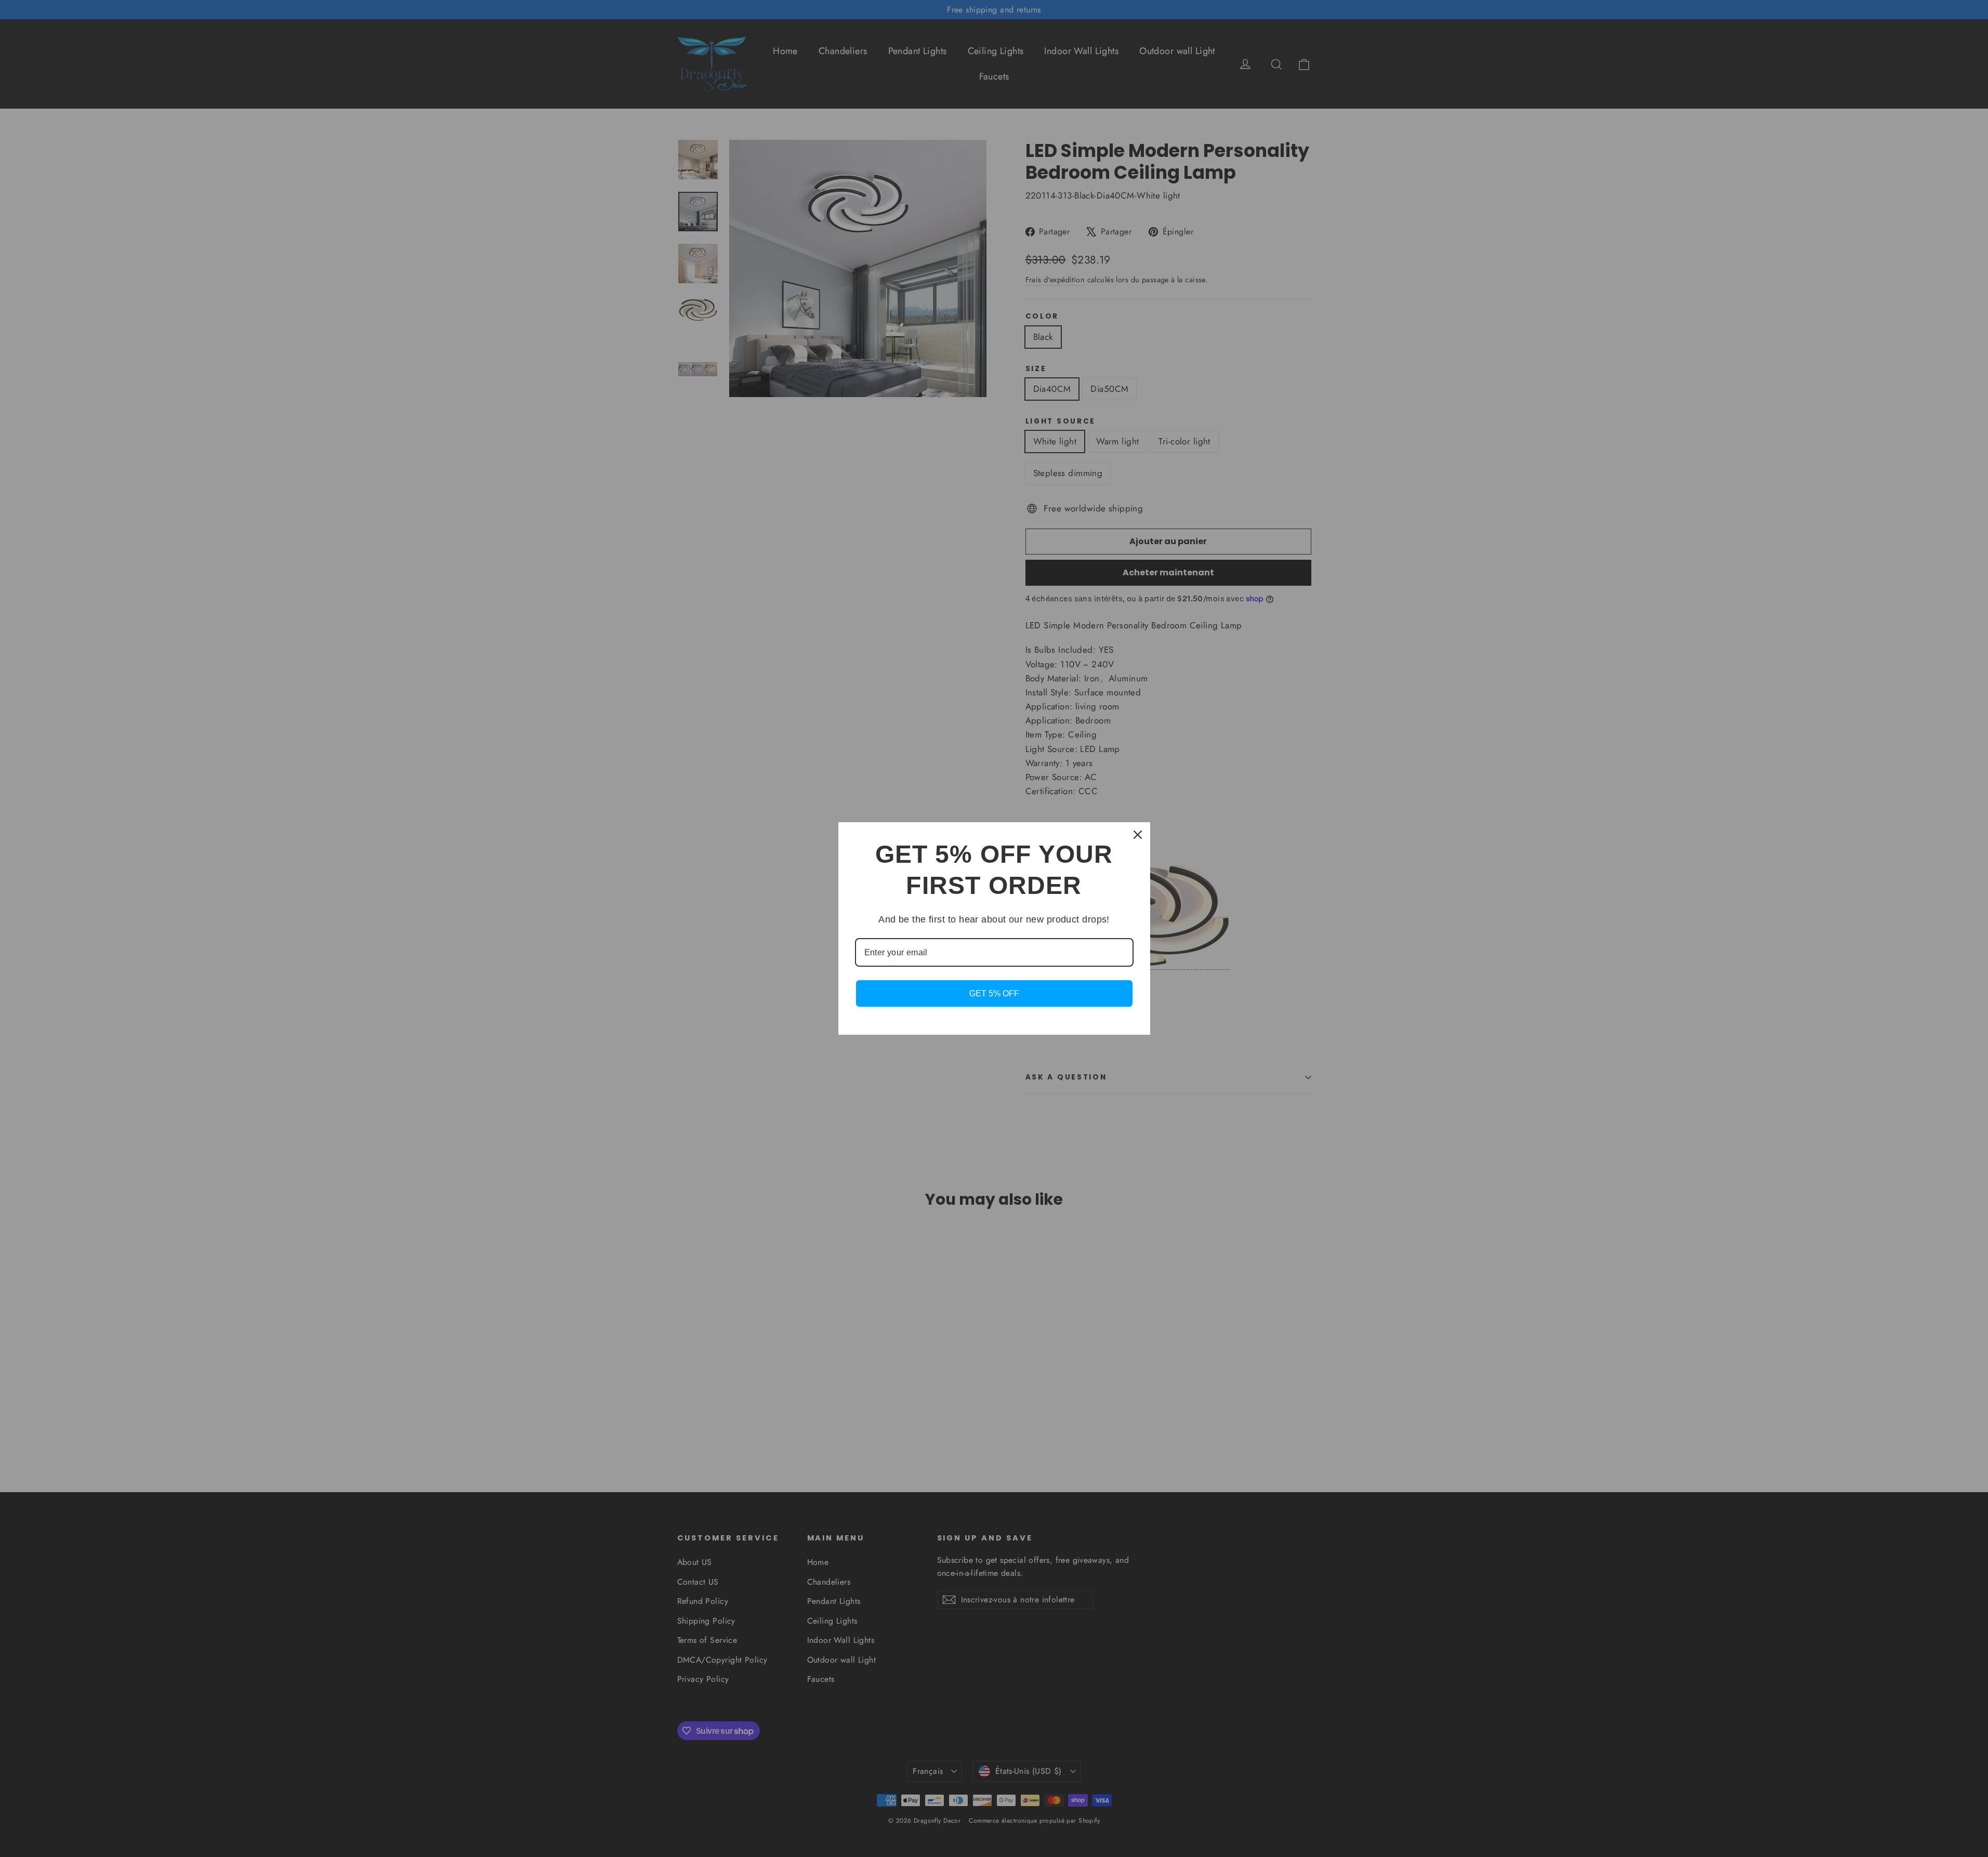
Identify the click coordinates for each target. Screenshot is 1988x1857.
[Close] (1138, 835)
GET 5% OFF (994, 993)
